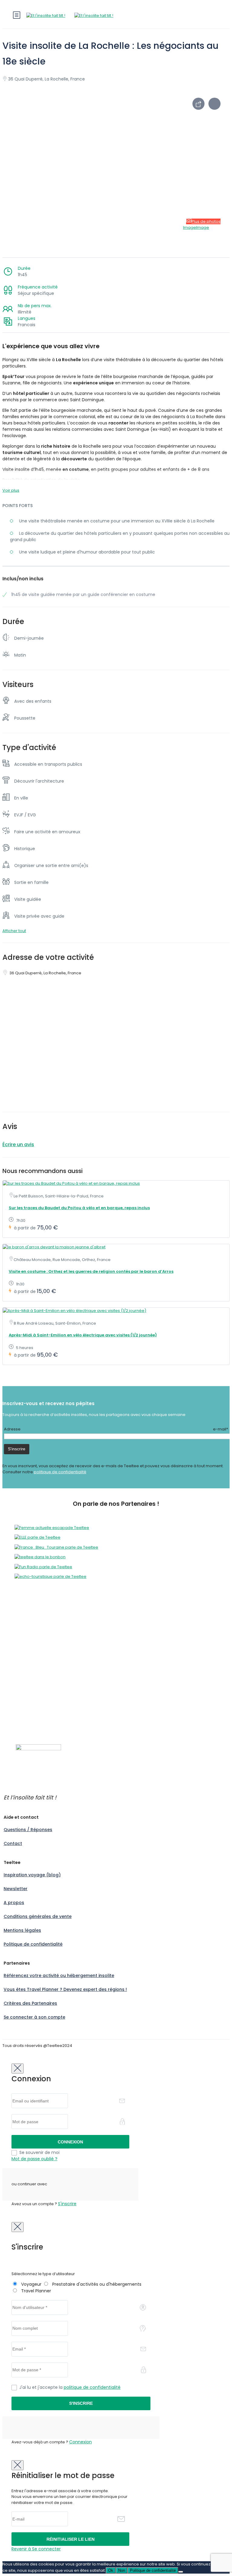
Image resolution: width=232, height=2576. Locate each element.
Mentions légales (22, 1930)
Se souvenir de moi (39, 2152)
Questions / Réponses (28, 1830)
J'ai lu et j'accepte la (70, 2387)
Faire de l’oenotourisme (26, 1721)
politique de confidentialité (60, 1472)
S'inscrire (67, 2204)
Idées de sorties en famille (28, 1709)
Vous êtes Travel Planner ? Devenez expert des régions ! (65, 1989)
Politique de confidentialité (33, 1944)
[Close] (18, 2068)
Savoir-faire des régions (26, 1652)
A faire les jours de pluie (26, 1681)
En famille (12, 1634)
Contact (13, 1843)
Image (190, 227)
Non (122, 2570)
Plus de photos (206, 221)
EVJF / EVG (13, 1640)
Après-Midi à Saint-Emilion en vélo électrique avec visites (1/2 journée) (83, 1335)
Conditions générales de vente (38, 1916)
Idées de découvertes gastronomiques (41, 1715)
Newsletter (16, 1889)
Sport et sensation (20, 1663)
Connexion (81, 2442)
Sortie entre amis (19, 1657)
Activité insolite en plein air (28, 1622)
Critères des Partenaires (30, 2003)
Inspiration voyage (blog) (32, 1875)
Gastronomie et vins (22, 1646)
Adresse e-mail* (116, 1429)
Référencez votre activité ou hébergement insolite (59, 1975)
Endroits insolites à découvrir (31, 1703)
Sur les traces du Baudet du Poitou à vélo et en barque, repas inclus (79, 1208)
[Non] (181, 2572)
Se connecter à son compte (34, 2017)
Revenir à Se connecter (36, 2549)
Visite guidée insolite (23, 1675)
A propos (14, 1903)
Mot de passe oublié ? (34, 2159)
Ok (111, 2570)
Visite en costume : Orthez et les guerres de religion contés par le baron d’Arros (91, 1271)
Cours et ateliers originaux (28, 1628)
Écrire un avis (18, 1145)
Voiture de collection (23, 1669)
